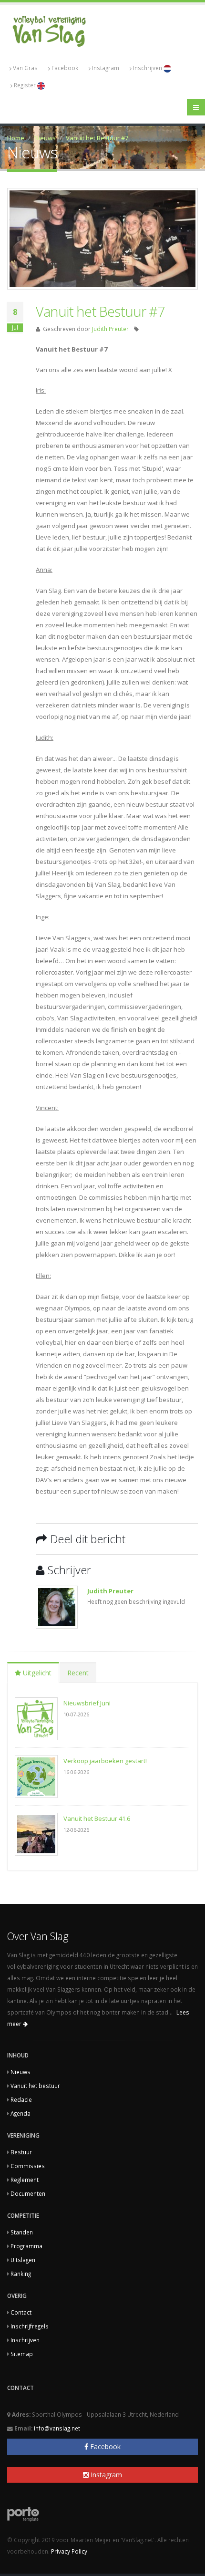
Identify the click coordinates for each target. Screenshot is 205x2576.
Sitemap (22, 2354)
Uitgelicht (36, 1673)
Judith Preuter (110, 329)
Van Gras (25, 68)
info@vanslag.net (57, 2428)
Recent (78, 1673)
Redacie (21, 2099)
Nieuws (45, 138)
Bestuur (21, 2152)
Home (16, 138)
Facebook (65, 68)
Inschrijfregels (30, 2326)
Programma (26, 2246)
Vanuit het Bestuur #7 (97, 138)
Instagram (106, 68)
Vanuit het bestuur (35, 2086)
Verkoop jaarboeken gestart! (105, 1761)
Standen (22, 2232)
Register (26, 85)
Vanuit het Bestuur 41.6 (97, 1818)
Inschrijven (148, 68)
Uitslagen (23, 2260)
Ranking (21, 2274)
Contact (21, 2312)
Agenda (20, 2113)
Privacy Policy (69, 2551)
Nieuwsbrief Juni (87, 1703)
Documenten (28, 2193)
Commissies (28, 2166)
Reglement (25, 2180)
